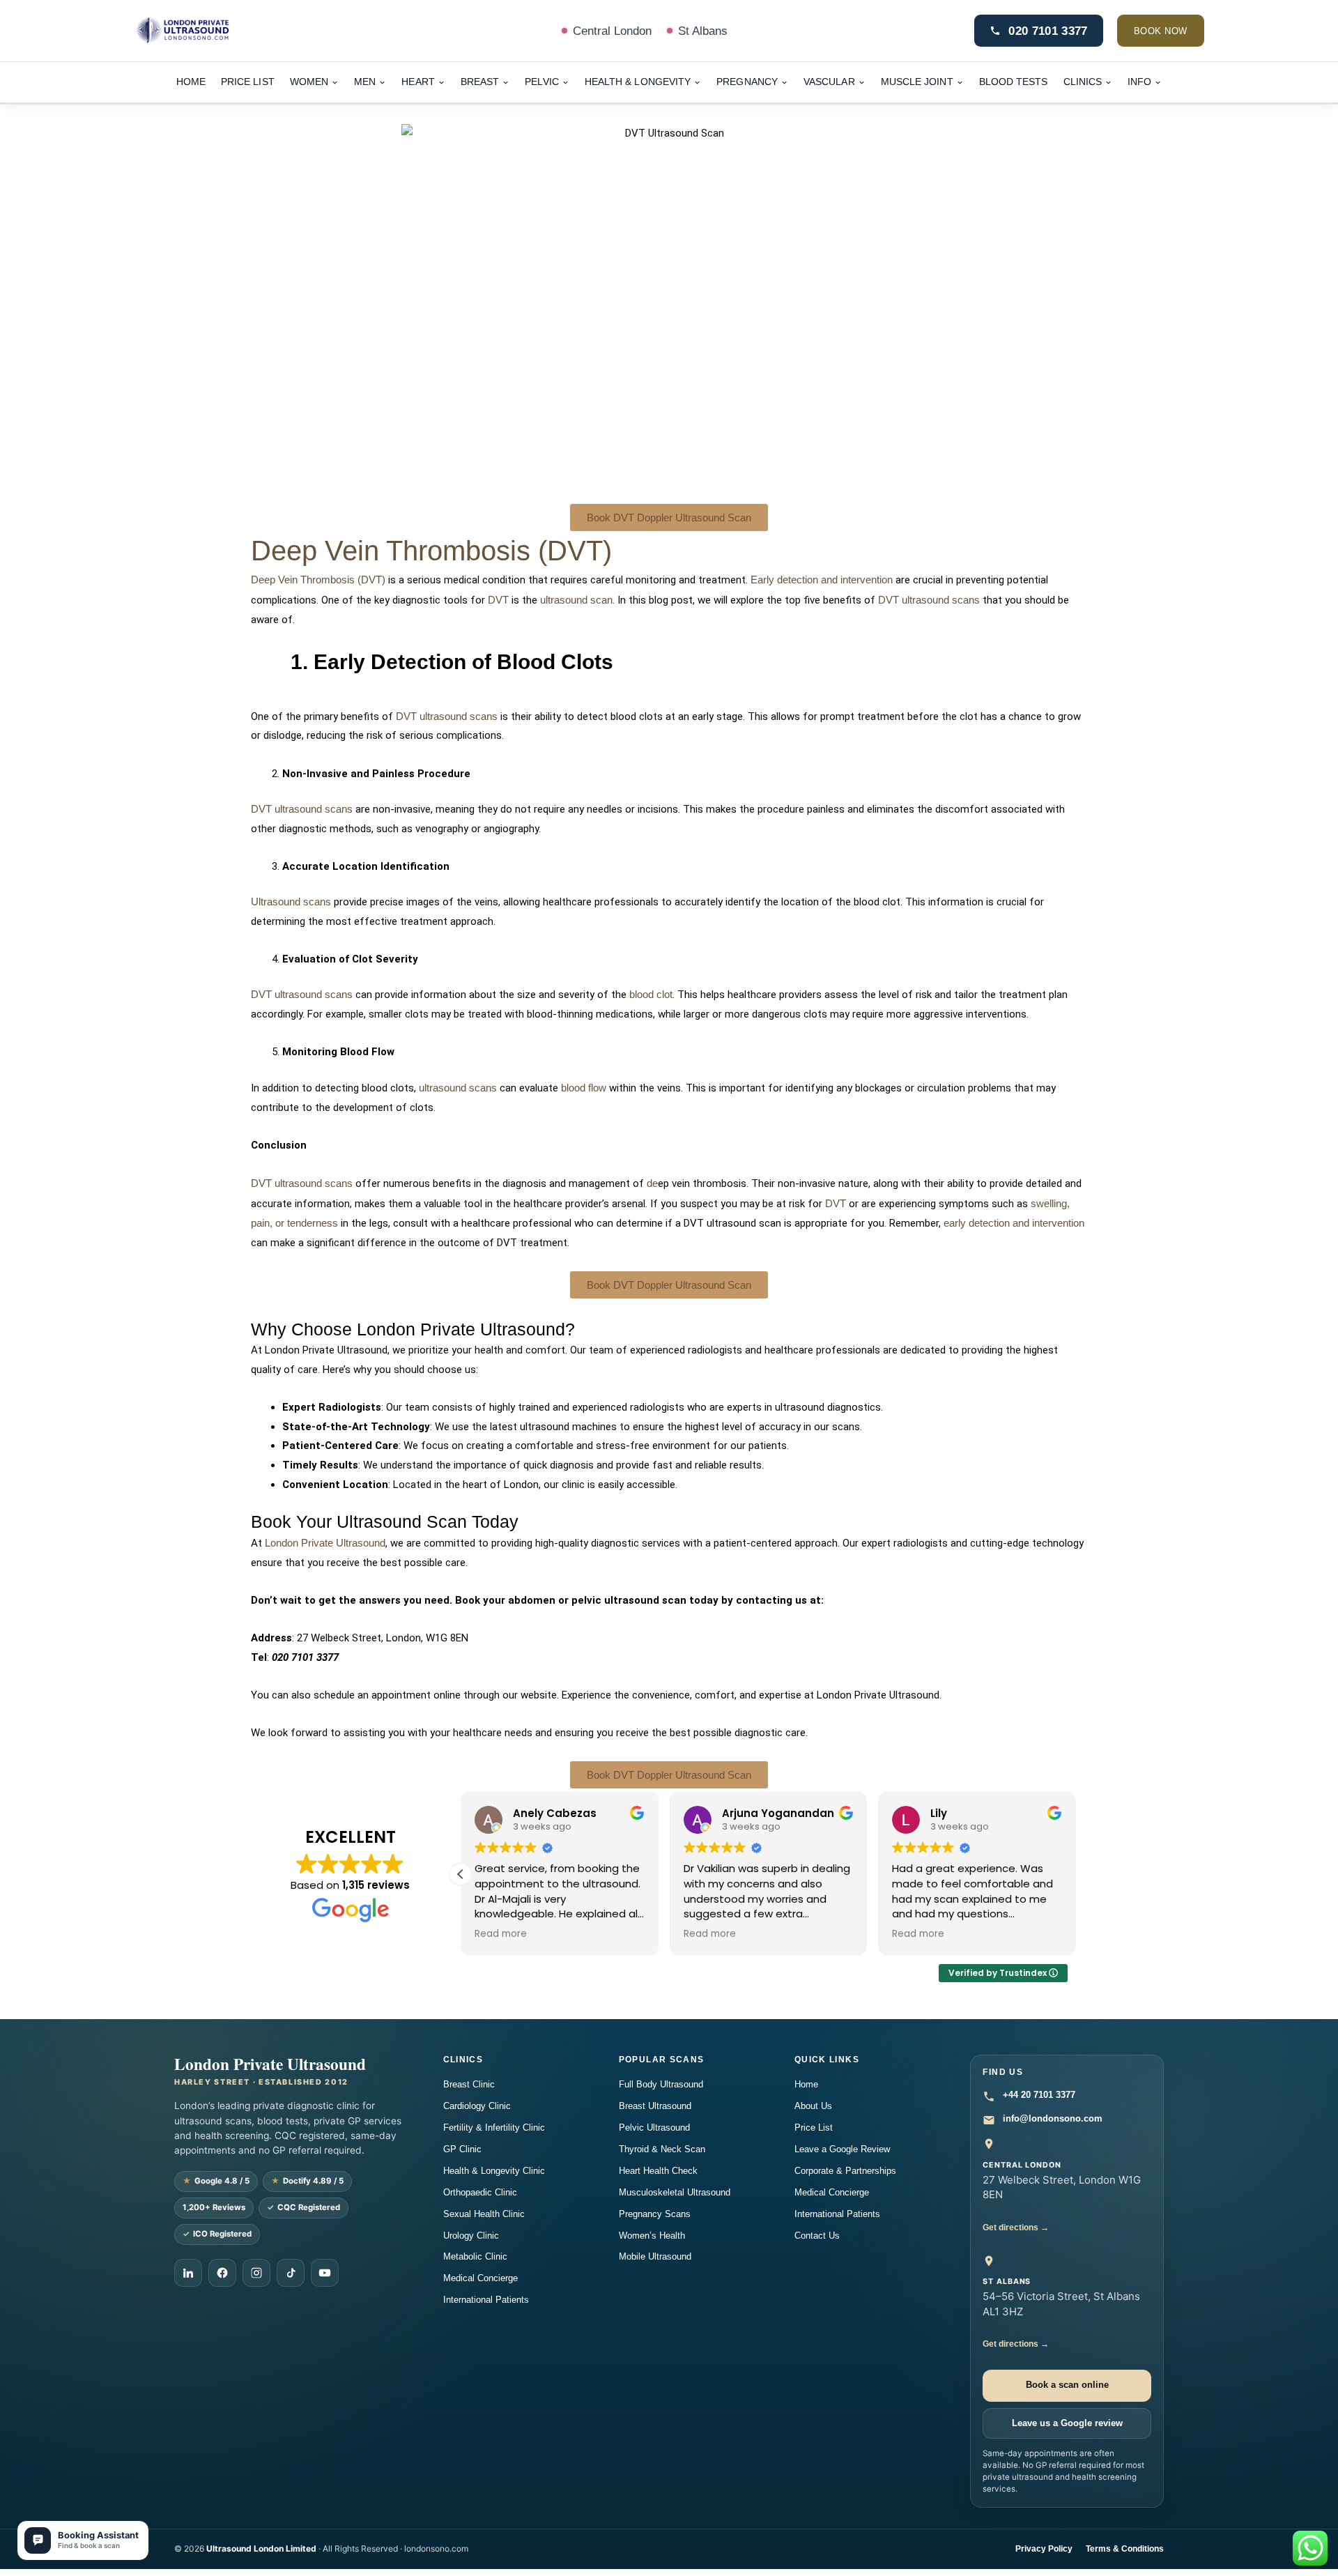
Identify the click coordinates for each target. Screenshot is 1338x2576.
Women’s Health (652, 2236)
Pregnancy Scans (655, 2214)
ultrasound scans (458, 1088)
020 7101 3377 (1048, 31)
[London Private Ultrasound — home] (224, 31)
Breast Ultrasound (655, 2106)
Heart (418, 82)
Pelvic (542, 82)
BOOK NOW (1161, 31)
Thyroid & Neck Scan (662, 2149)
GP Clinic (462, 2149)
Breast (480, 82)
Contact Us (817, 2236)
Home (191, 82)
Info (1139, 82)
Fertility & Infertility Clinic (494, 2127)
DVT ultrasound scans (929, 600)
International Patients (486, 2300)
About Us (813, 2106)
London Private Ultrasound (325, 1543)
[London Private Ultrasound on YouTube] (325, 2273)
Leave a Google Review (842, 2149)
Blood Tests (1014, 82)
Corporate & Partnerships (845, 2171)
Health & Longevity (638, 82)
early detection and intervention (1014, 1223)
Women (309, 82)
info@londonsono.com (1053, 2118)
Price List (248, 82)
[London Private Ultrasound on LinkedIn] (188, 2273)
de (652, 1183)
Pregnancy (747, 82)
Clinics (1083, 82)
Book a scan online (1067, 2385)
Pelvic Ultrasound (654, 2127)
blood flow (584, 1088)
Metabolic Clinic (475, 2256)
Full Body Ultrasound (661, 2084)
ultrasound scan (576, 600)
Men (365, 82)
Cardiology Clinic (477, 2106)
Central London (612, 31)
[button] (461, 1874)
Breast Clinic (469, 2084)
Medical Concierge (480, 2278)
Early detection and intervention (822, 580)
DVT (498, 600)
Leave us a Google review (1067, 2423)
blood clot (651, 994)
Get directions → (1016, 2227)
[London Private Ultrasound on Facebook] (222, 2273)
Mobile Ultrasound (655, 2256)
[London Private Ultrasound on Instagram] (256, 2273)
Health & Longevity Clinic (494, 2171)
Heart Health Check (658, 2171)
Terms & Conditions (1125, 2549)
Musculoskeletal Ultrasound (675, 2192)
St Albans (703, 31)
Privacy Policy (1044, 2549)
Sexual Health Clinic (484, 2214)
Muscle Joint (917, 82)
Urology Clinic (471, 2236)
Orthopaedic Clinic (480, 2192)
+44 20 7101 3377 (1039, 2095)
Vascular (829, 82)
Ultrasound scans (291, 902)
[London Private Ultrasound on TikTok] (291, 2273)
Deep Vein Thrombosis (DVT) (431, 551)
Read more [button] (501, 1934)
